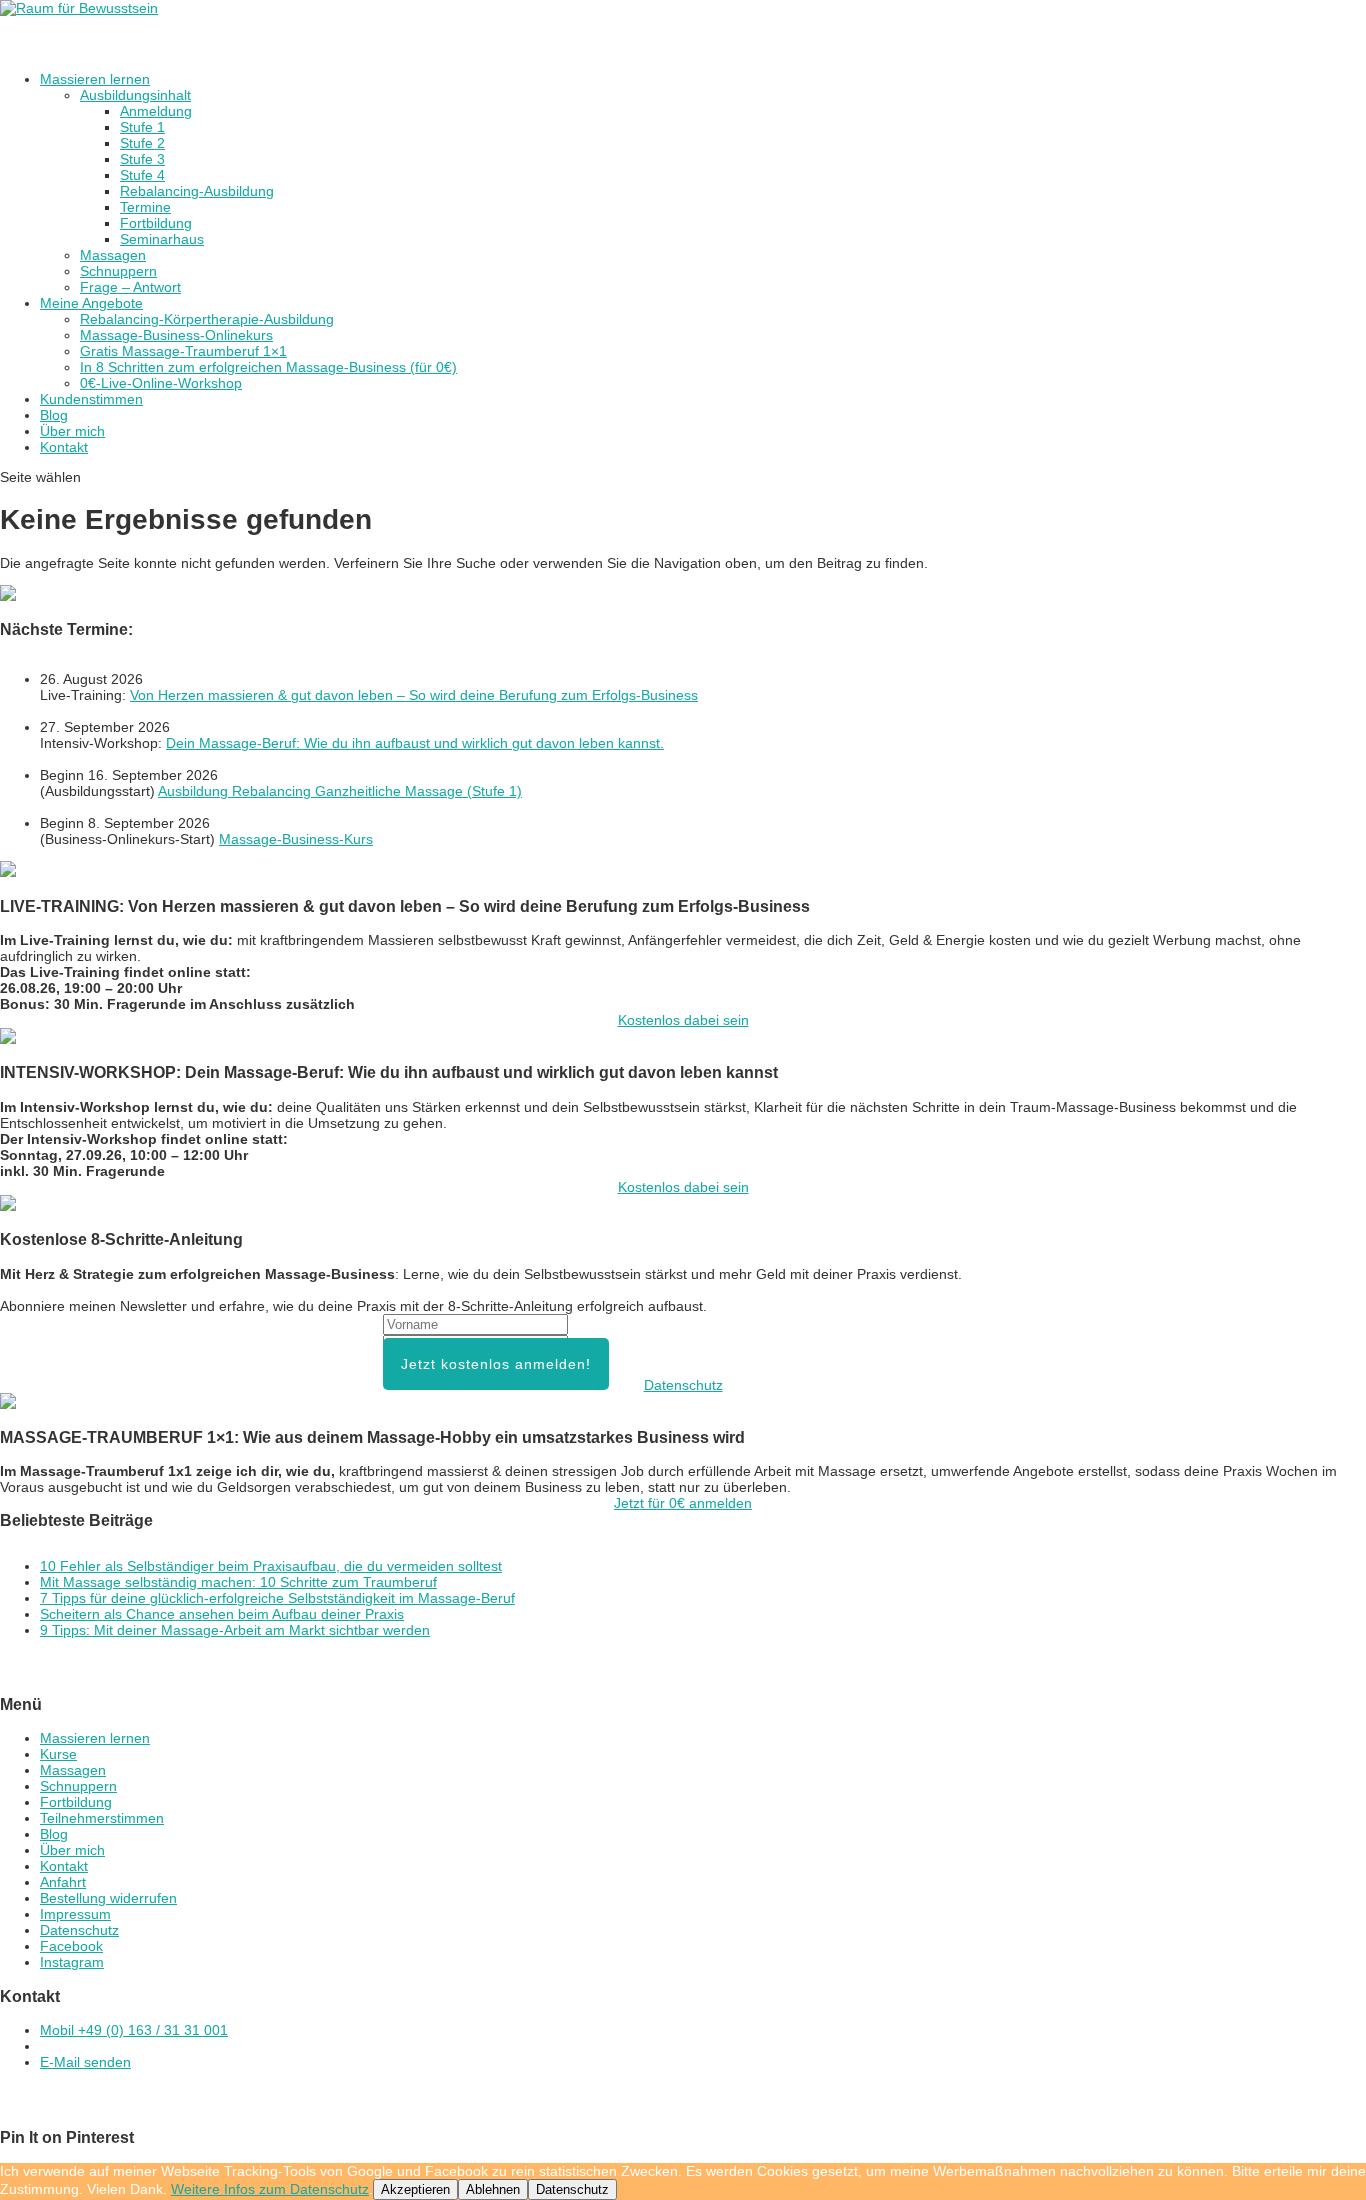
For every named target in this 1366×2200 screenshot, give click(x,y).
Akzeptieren (415, 2189)
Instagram (72, 1962)
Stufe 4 (142, 175)
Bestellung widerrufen (108, 1898)
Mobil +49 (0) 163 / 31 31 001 (134, 2030)
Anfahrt (63, 1882)
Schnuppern (118, 271)
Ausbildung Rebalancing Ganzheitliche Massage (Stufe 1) (340, 791)
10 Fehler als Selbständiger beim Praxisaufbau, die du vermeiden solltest (271, 1566)
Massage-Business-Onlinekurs (176, 335)
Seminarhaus (162, 239)
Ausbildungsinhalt (135, 95)
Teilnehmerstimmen (102, 1818)
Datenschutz (683, 1385)
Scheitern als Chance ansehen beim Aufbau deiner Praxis (222, 1614)
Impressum (75, 1914)
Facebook (71, 1946)
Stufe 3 (142, 159)
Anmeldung (156, 111)
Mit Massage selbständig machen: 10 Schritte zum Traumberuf (238, 1582)
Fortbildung (156, 223)
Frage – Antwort (130, 287)
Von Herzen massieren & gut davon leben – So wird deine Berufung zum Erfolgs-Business (414, 695)
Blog (54, 1834)
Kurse (58, 1754)
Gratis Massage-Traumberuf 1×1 (183, 351)
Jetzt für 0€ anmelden (683, 1503)
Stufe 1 (142, 127)
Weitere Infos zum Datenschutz (270, 2189)
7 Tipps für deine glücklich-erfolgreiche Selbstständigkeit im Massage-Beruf (277, 1598)
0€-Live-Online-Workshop (161, 383)
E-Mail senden (85, 2062)
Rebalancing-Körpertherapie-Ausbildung (207, 319)
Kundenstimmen (91, 399)
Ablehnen (493, 2189)
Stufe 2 (142, 143)
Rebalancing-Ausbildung (197, 191)
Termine (145, 207)
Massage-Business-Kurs (296, 839)
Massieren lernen (95, 1738)
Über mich (72, 1850)
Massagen (113, 255)
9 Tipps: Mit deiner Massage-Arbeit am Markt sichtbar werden (235, 1630)
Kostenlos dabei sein (683, 1020)
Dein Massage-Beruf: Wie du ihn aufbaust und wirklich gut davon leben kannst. (415, 743)
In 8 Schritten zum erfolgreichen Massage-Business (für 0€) (268, 367)
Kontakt (64, 447)
